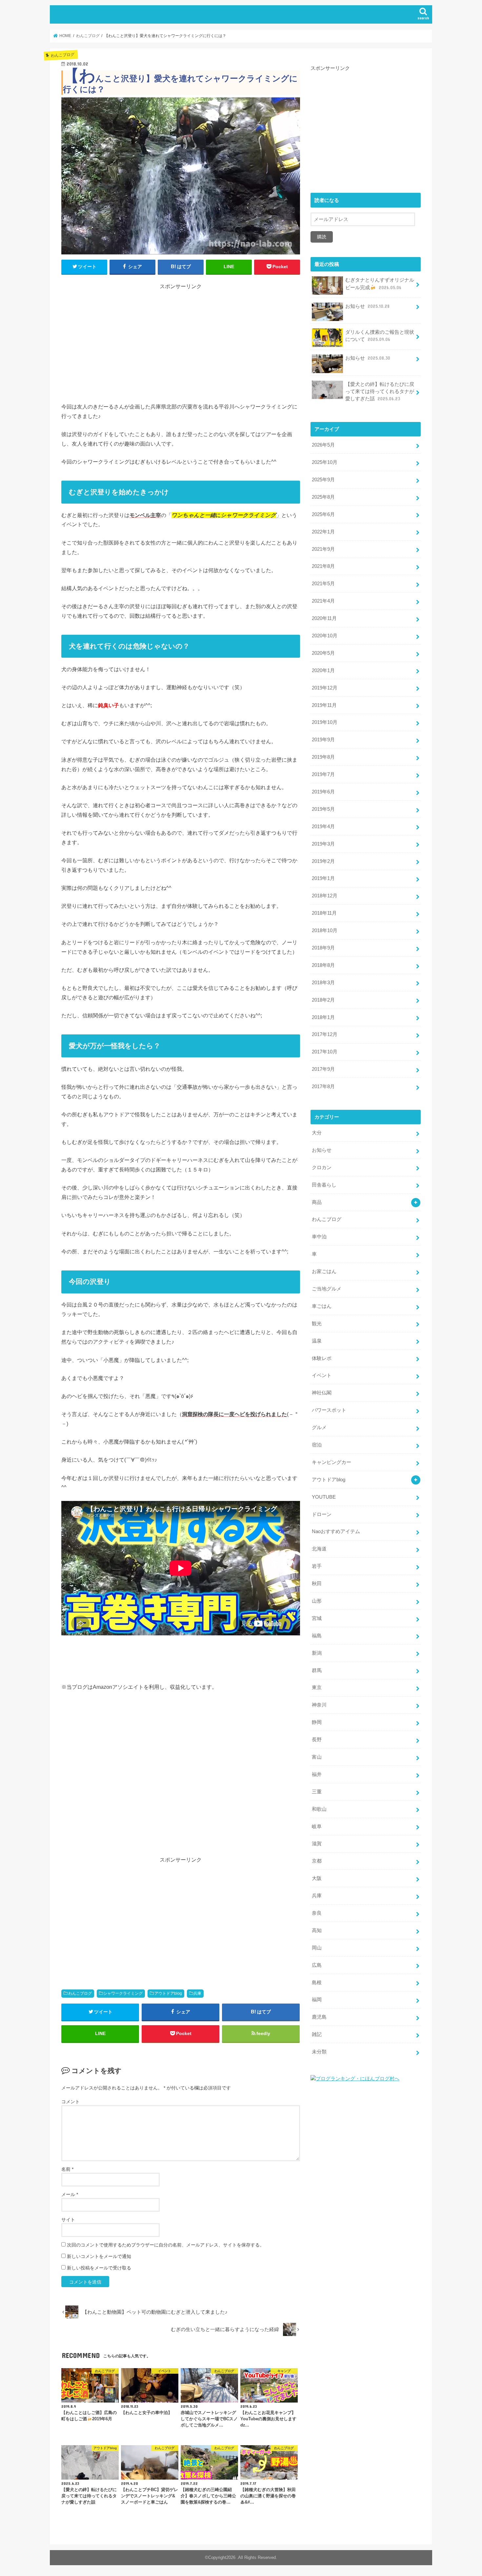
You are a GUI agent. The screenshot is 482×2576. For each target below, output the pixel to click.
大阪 (317, 1878)
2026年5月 (323, 445)
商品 (317, 1202)
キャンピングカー (331, 1462)
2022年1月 (323, 532)
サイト (68, 2220)
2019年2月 (323, 861)
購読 (322, 237)
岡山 (317, 1948)
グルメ (319, 1428)
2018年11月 (324, 913)
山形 (317, 1601)
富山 (317, 1757)
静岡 (317, 1722)
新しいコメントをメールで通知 (99, 2256)
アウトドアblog (168, 1993)
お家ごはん (324, 1271)
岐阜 (317, 1827)
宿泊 (317, 1445)
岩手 (317, 1566)
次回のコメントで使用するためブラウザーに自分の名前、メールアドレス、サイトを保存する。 (166, 2245)
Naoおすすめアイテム (336, 1531)
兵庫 (197, 1993)
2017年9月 (323, 1069)
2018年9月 (323, 948)
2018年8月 (323, 965)
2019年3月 (323, 844)
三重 (317, 1792)
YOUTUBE (324, 1497)
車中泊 (319, 1237)
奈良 (317, 1913)
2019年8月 (323, 757)
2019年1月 (323, 878)
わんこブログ (80, 1993)
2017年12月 (325, 1034)
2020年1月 (323, 670)
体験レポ (322, 1358)
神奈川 (319, 1705)
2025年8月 (323, 497)
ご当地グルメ (327, 1289)
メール (70, 2194)
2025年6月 (323, 514)
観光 (317, 1324)
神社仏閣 (322, 1393)
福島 (317, 1636)
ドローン (322, 1514)
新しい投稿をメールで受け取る (99, 2268)
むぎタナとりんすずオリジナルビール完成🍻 (380, 284)
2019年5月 (323, 809)
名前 (67, 2169)
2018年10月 (325, 930)
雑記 (317, 2034)
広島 (317, 1965)
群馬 (317, 1670)
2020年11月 (324, 618)
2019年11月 (324, 705)
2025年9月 (323, 480)
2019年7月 (323, 774)
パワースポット (329, 1410)
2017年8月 (323, 1087)
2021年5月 (323, 584)
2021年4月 (323, 601)
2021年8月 (323, 566)
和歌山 (319, 1809)
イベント (322, 1375)
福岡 (317, 2000)
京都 (317, 1861)
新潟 (317, 1653)
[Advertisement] (181, 337)
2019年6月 (323, 792)
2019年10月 (325, 722)
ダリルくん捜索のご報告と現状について (380, 336)
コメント (70, 2102)
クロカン (322, 1168)
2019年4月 (323, 827)
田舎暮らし (324, 1185)
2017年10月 (325, 1052)
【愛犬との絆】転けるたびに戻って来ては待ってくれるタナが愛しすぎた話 (380, 391)
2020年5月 (323, 653)
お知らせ (367, 306)
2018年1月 (323, 1017)
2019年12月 (325, 688)
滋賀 (317, 1844)
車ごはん (322, 1306)
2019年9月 (323, 740)
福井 (317, 1774)
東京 (317, 1687)
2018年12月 (325, 896)
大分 (317, 1133)
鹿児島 (319, 2017)
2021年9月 (323, 549)
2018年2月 (323, 1000)
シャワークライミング (123, 1993)
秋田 (317, 1584)
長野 (317, 1740)
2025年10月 (325, 462)
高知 (317, 1930)
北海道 (319, 1549)
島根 (317, 1983)
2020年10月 (325, 636)
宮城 (317, 1618)
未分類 (319, 2052)
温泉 (317, 1341)
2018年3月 (323, 983)
